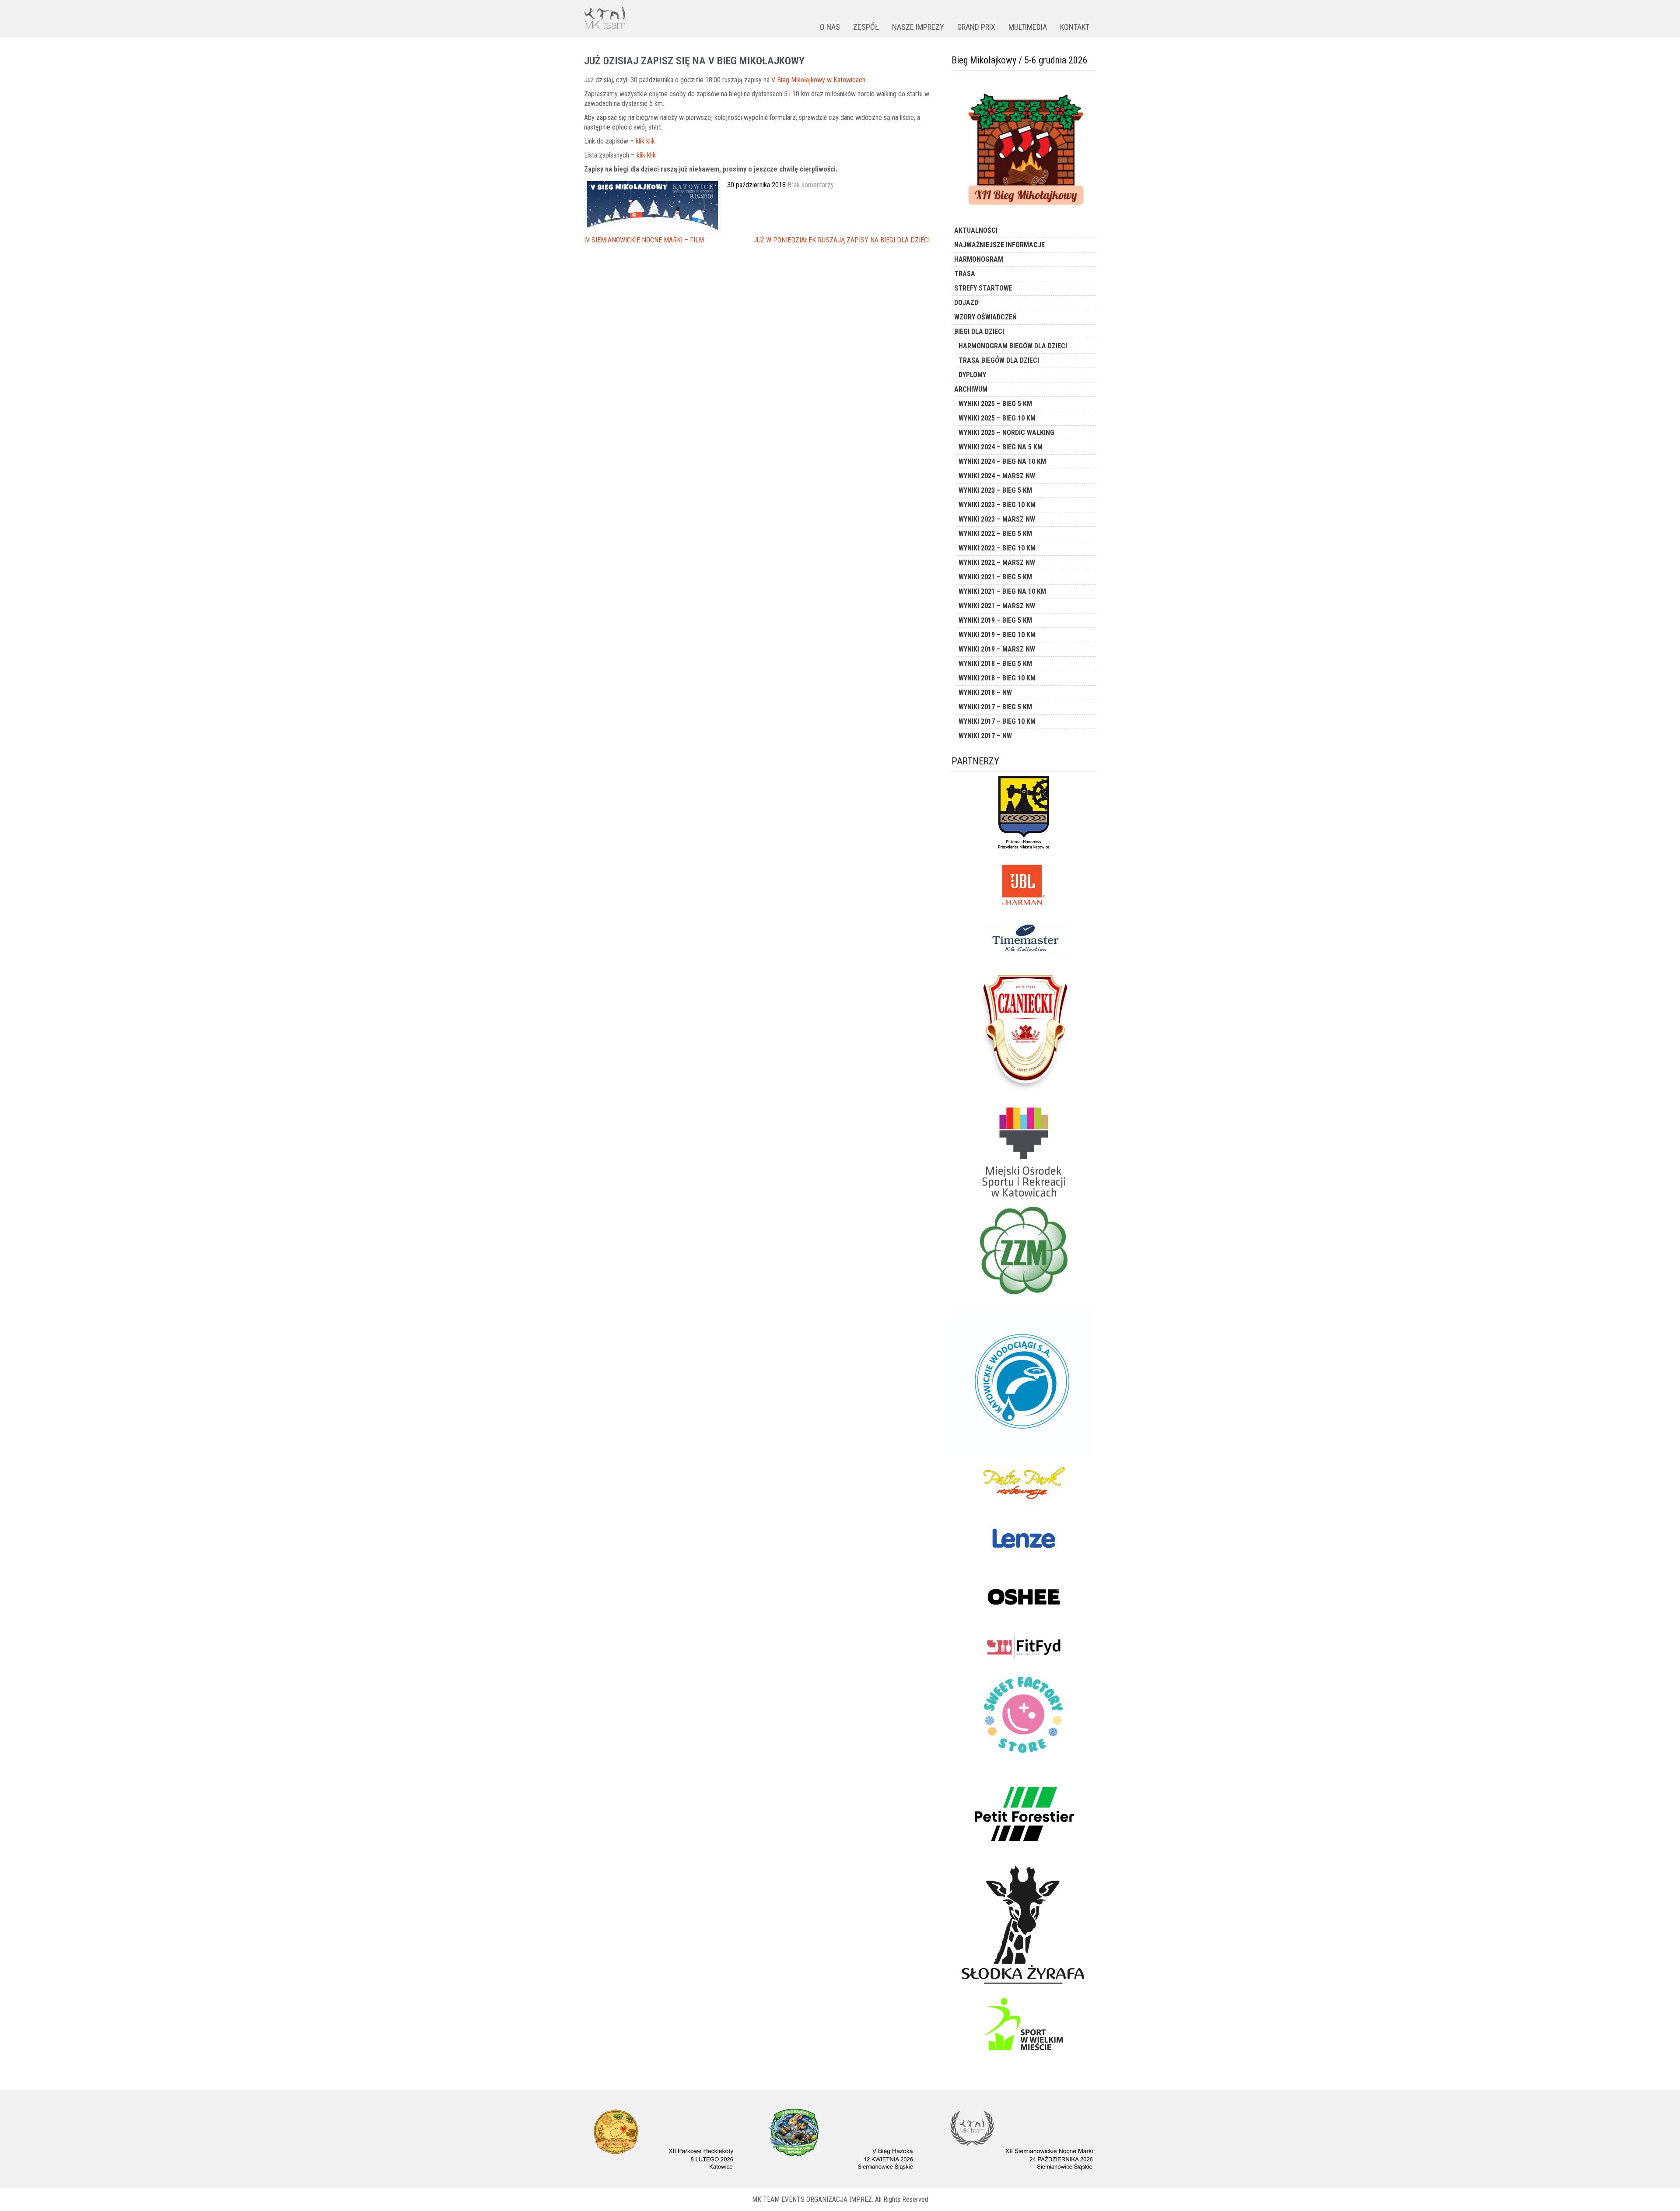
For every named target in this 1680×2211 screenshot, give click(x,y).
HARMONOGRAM (979, 259)
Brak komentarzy (811, 185)
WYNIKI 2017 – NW (985, 736)
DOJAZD (966, 303)
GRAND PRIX (976, 27)
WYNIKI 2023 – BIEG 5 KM (995, 490)
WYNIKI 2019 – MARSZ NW (997, 649)
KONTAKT (1075, 27)
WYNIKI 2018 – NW (985, 692)
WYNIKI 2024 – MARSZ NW (997, 476)
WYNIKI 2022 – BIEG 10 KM (997, 548)
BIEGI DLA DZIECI (979, 331)
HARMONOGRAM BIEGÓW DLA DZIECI (1013, 346)
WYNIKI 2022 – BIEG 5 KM (995, 534)
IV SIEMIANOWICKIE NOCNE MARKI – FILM (644, 240)
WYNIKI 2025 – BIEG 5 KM (995, 404)
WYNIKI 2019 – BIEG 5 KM (995, 620)
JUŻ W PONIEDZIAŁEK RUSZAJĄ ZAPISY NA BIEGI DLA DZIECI (842, 240)
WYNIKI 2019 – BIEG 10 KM (997, 635)
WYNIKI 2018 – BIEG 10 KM (997, 678)
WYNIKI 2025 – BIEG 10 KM (997, 418)
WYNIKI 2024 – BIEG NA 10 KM (1002, 461)
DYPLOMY (972, 375)
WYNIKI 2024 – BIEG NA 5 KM (1001, 447)
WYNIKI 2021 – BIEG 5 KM (995, 577)
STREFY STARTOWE (983, 288)
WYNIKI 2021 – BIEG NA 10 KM (1002, 591)
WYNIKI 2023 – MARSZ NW (997, 519)
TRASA (965, 274)
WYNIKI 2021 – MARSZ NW (997, 606)
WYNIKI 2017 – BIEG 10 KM (997, 721)
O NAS (830, 27)
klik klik (645, 141)
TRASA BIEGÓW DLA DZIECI (999, 360)
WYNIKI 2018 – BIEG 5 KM (995, 664)
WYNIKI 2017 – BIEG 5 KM (995, 707)
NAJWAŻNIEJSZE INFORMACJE (999, 245)
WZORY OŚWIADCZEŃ (985, 317)
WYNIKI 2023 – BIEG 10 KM (997, 505)
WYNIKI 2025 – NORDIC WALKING (1006, 433)
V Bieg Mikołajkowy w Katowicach (818, 80)
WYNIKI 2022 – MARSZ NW (997, 562)
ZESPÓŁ (866, 27)
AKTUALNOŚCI (976, 230)
